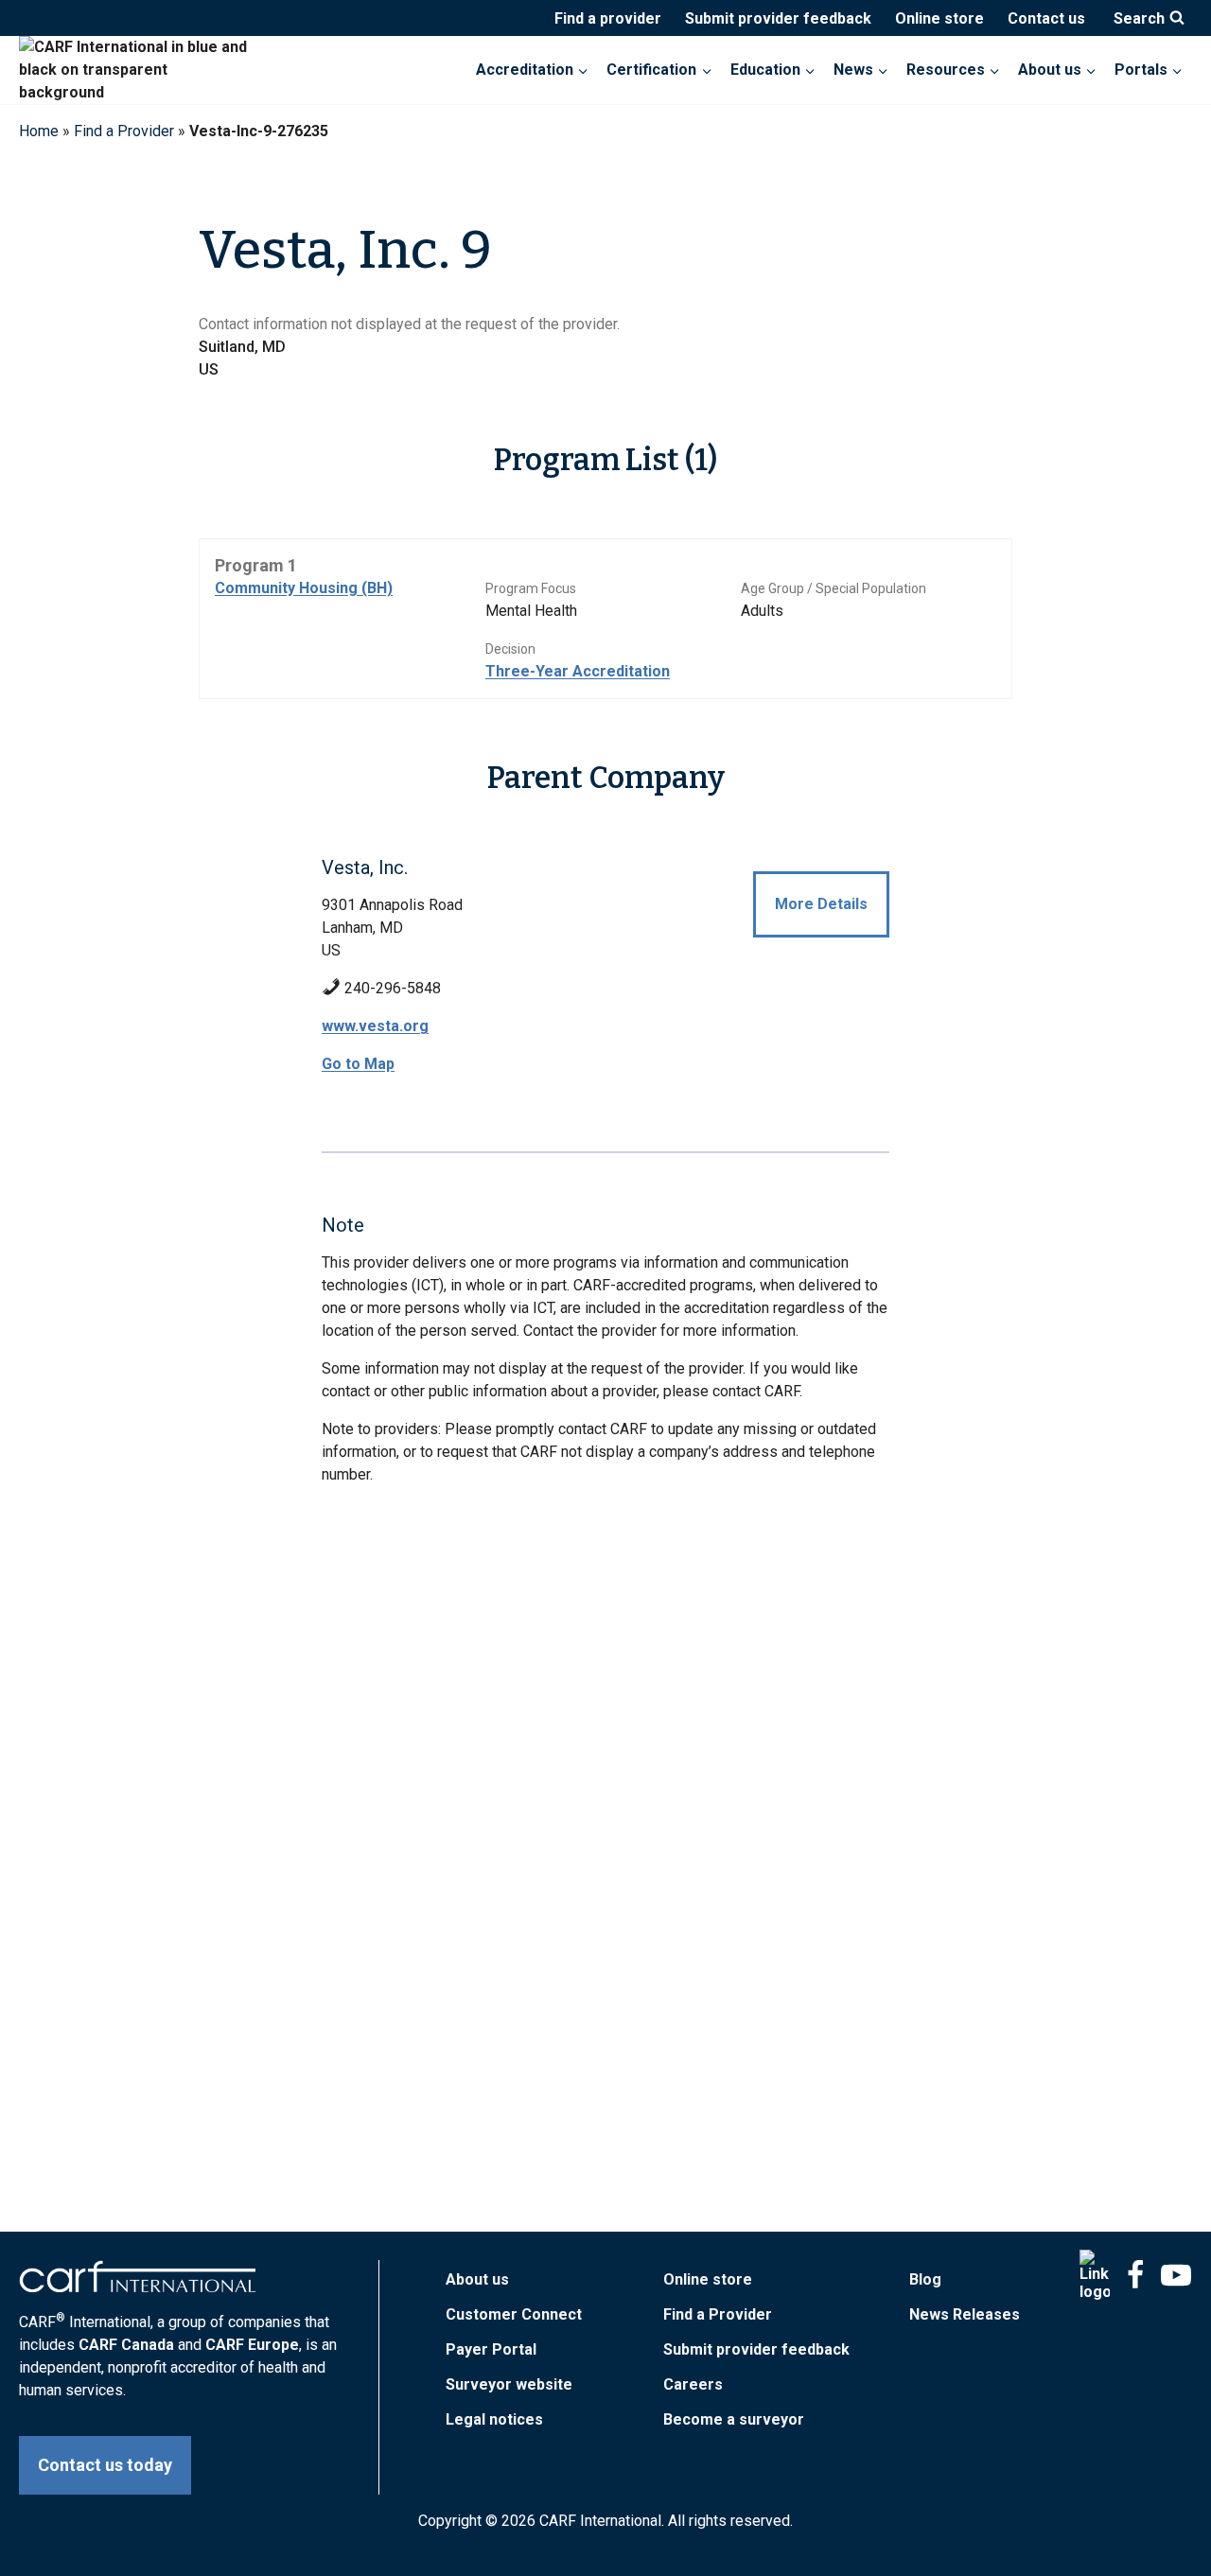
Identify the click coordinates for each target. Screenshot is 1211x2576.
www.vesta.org (375, 1026)
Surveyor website (509, 2384)
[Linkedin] (1095, 2275)
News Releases (965, 2314)
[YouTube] (1176, 2275)
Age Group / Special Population (834, 588)
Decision (510, 649)
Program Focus (531, 588)
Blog (925, 2279)
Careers (693, 2384)
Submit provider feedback (778, 18)
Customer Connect (514, 2314)
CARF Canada (126, 2345)
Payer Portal (491, 2349)
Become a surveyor (734, 2419)
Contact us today (105, 2465)
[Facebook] (1135, 2275)
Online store (939, 18)
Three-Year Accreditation (578, 671)
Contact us (1046, 18)
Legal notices (494, 2419)
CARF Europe (252, 2345)
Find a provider (608, 18)
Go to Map (358, 1064)
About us (477, 2279)
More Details (821, 904)
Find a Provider (124, 131)
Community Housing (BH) (304, 588)
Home (39, 131)
